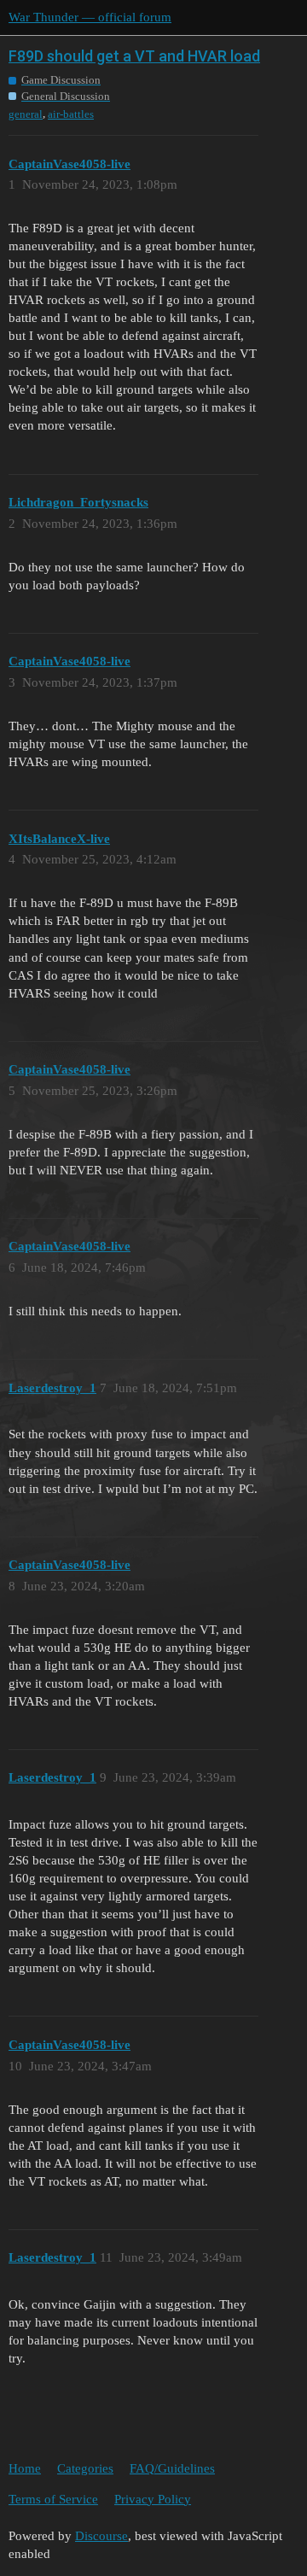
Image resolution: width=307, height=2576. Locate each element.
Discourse (101, 2536)
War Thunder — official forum (90, 17)
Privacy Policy (153, 2499)
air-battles (71, 114)
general (26, 114)
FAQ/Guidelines (172, 2468)
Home (25, 2468)
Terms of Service (53, 2499)
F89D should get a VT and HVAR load (134, 56)
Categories (85, 2468)
